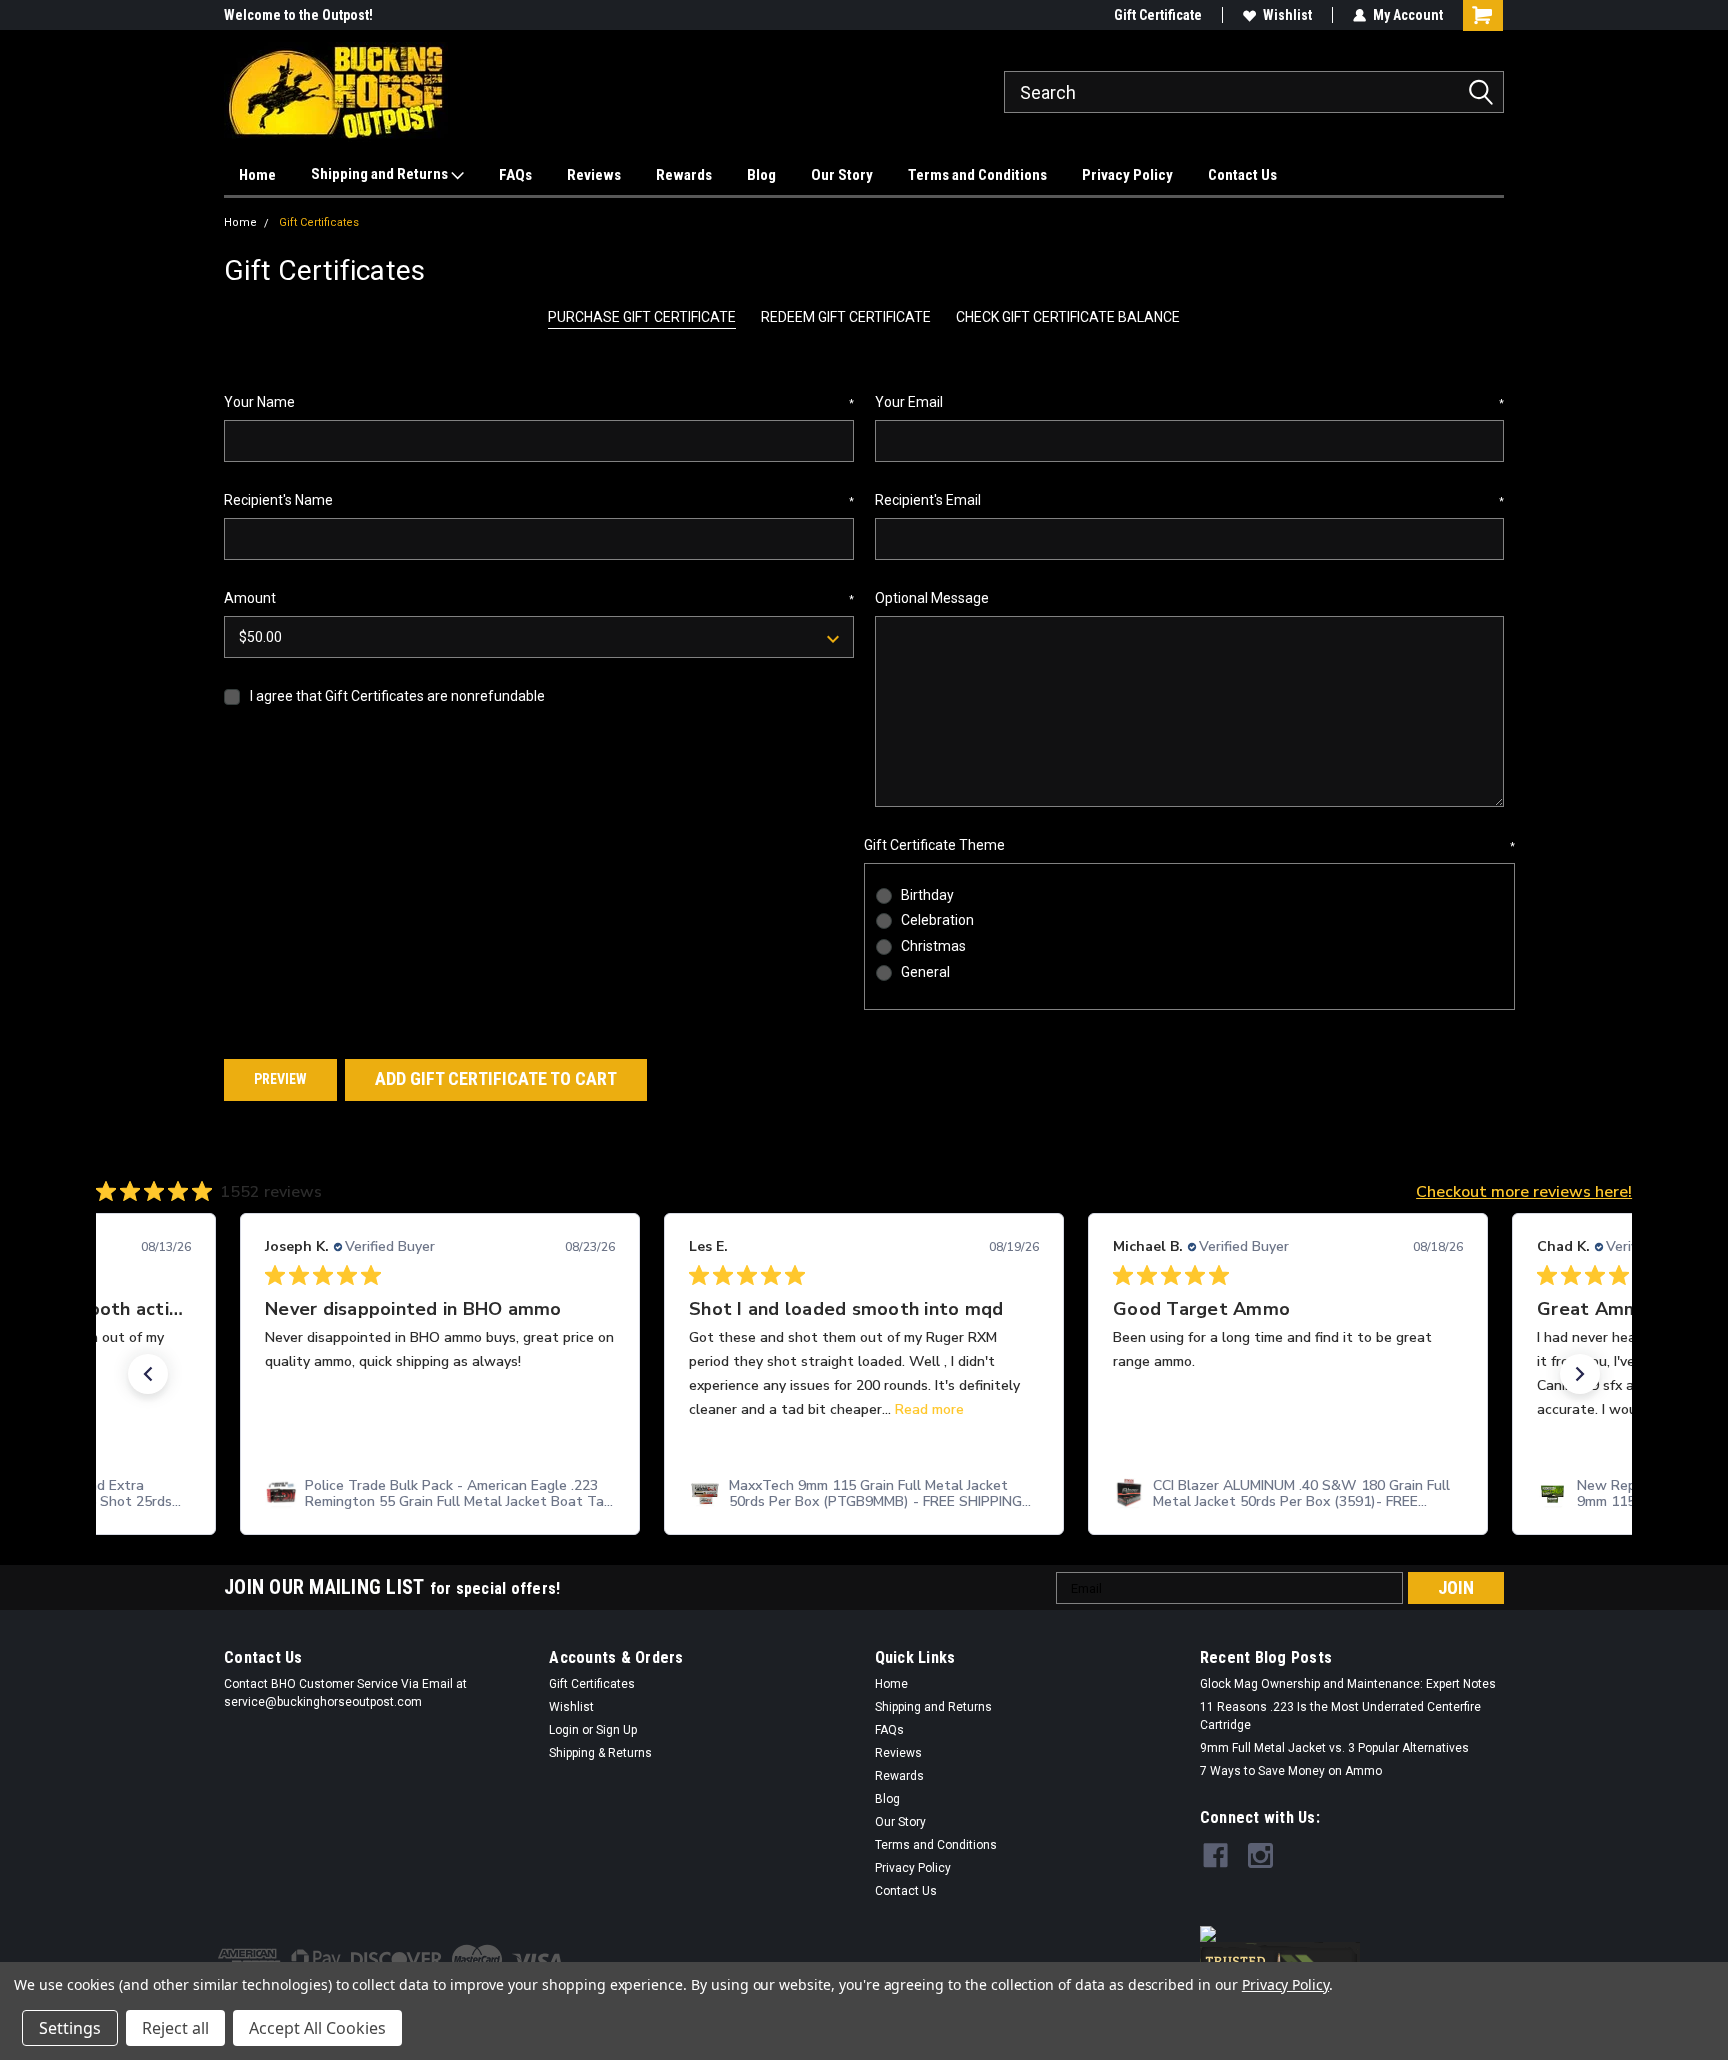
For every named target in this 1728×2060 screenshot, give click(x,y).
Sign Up (616, 1730)
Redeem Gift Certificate (846, 317)
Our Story (842, 175)
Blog (761, 175)
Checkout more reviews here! (1524, 1192)
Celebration (937, 920)
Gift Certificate (1158, 15)
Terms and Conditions (977, 175)
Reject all (175, 2028)
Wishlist (1287, 15)
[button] (148, 1374)
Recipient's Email (1190, 500)
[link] (440, 1494)
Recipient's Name (539, 500)
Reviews (594, 175)
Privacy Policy (1127, 175)
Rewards (684, 175)
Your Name (539, 402)
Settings (70, 2028)
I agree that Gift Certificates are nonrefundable (397, 696)
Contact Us (1242, 175)
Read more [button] (929, 1409)
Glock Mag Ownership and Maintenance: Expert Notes (1348, 1684)
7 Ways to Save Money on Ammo (1291, 1771)
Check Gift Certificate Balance (1068, 317)
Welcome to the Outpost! (298, 15)
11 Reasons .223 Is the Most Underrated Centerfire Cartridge (1340, 1716)
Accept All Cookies (317, 2028)
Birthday (927, 895)
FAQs (515, 175)
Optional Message (932, 598)
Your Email (1190, 402)
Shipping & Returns (600, 1753)
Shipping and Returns (381, 174)
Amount (539, 598)
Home (257, 175)
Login (564, 1730)
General (925, 972)
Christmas (933, 946)
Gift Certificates (319, 222)
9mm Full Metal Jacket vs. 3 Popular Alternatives (1334, 1748)
